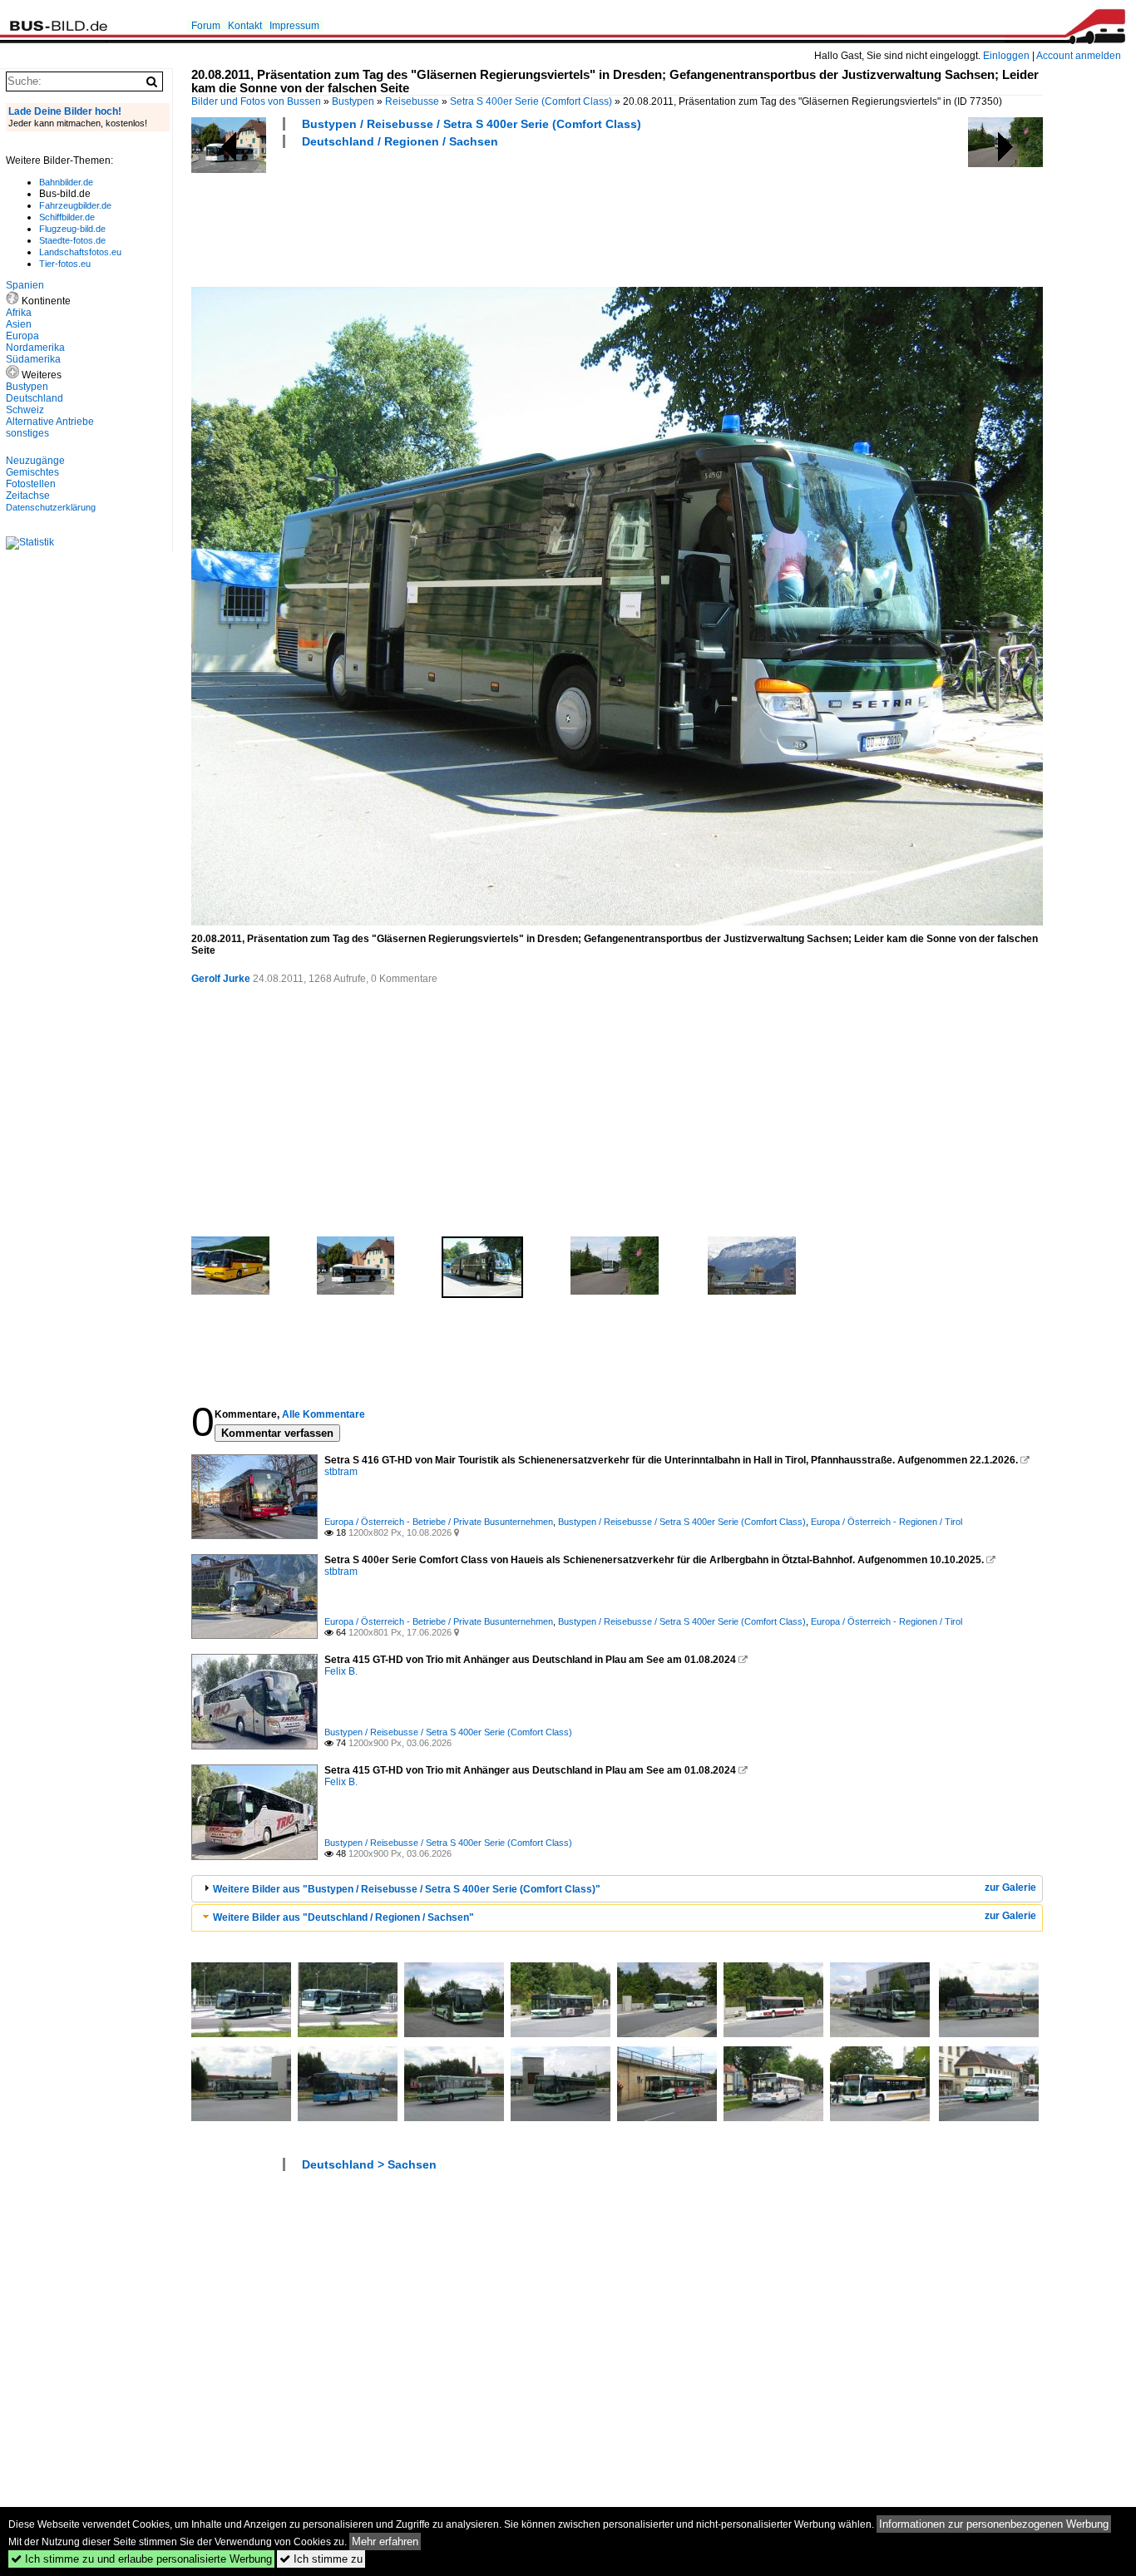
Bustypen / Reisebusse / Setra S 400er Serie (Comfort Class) (472, 124)
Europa (22, 336)
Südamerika (33, 359)
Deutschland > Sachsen (369, 2164)
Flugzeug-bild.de (72, 229)
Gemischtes (32, 472)
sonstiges (27, 433)
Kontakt (245, 26)
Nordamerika (35, 348)
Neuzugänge (35, 461)
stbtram (341, 1472)
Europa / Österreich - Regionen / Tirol (887, 1522)
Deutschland (35, 398)
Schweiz (25, 410)
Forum (206, 26)
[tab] (617, 1889)
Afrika (19, 313)
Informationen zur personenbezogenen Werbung (994, 2524)
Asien (19, 324)
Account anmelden (1079, 56)
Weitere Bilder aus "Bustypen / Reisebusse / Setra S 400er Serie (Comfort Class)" (407, 1889)
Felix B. (341, 1671)
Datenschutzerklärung (51, 507)
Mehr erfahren (385, 2541)
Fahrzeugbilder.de (75, 205)
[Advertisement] (494, 215)
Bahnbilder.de (66, 182)
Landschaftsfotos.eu (80, 252)
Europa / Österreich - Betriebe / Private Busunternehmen (439, 1522)
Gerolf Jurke (221, 979)
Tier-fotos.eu (65, 264)
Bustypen (353, 101)
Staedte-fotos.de (72, 240)
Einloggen (1006, 56)
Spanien (25, 285)
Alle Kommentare (324, 1414)
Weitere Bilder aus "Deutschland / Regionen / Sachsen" (343, 1917)
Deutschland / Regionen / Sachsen (400, 141)
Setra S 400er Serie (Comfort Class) (531, 101)
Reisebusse (412, 101)
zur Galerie (1010, 1888)
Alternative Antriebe (50, 422)
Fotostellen (31, 484)
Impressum (294, 26)
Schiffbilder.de (67, 217)
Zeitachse (28, 496)
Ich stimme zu (321, 2559)
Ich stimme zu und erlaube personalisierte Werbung (141, 2559)
